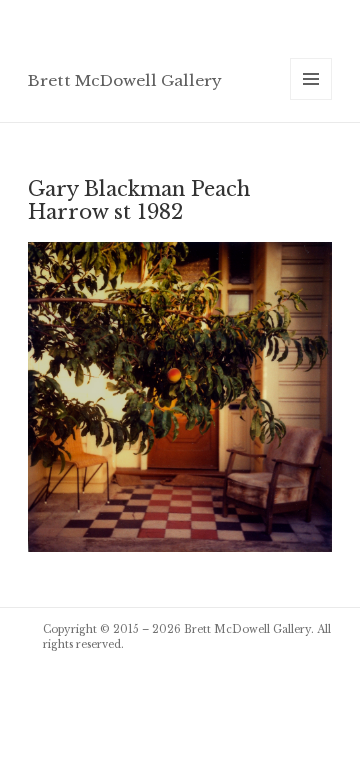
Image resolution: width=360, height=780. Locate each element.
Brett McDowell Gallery (125, 80)
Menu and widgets (311, 99)
